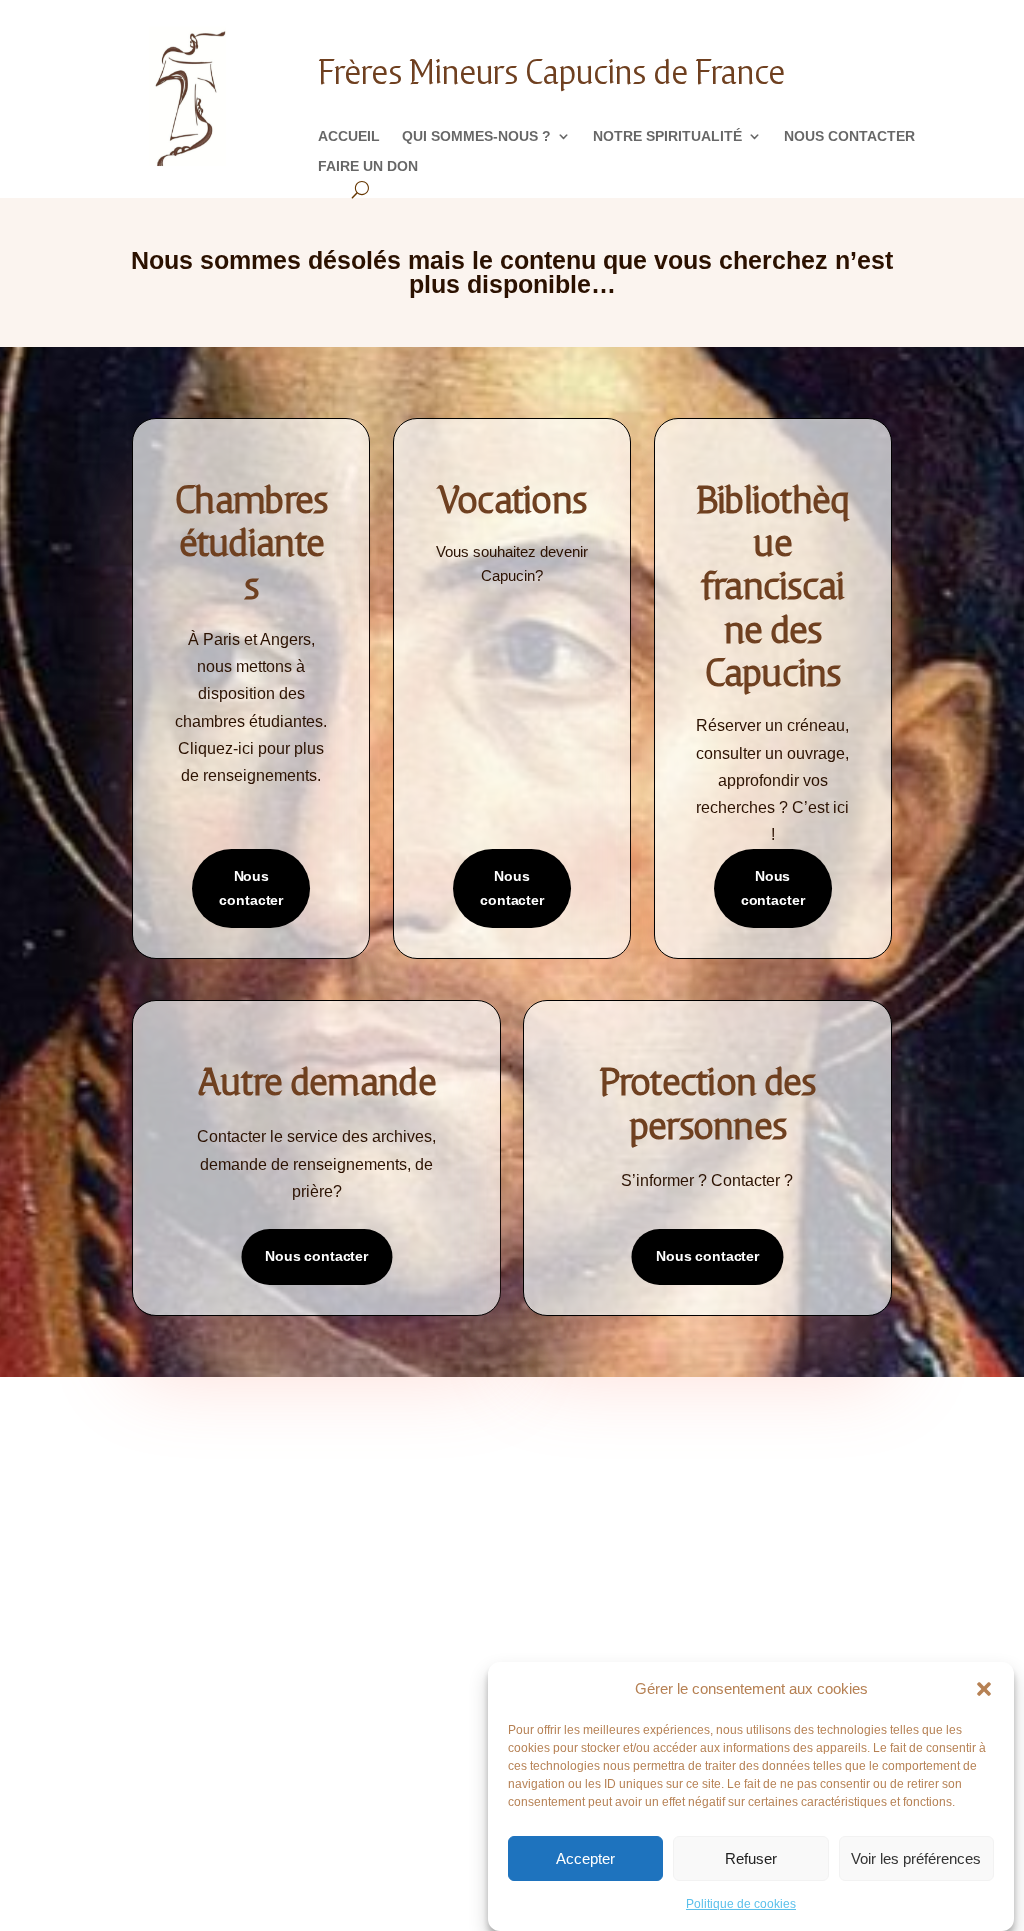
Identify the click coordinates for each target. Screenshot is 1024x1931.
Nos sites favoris (394, 1587)
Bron (550, 1521)
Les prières (180, 1527)
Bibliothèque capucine (412, 1557)
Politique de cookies (741, 1904)
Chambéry (565, 1551)
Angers (557, 1491)
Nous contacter (849, 136)
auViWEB (388, 1835)
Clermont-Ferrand (595, 1581)
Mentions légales (202, 1587)
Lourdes (560, 1641)
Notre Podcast (194, 1497)
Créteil (557, 1611)
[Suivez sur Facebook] (452, 1777)
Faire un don (368, 166)
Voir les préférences (916, 1858)
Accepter (585, 1858)
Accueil (349, 136)
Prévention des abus (794, 1527)
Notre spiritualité (667, 136)
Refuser (751, 1858)
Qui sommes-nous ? (476, 136)
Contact (171, 1557)
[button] (984, 1689)
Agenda (363, 1527)
